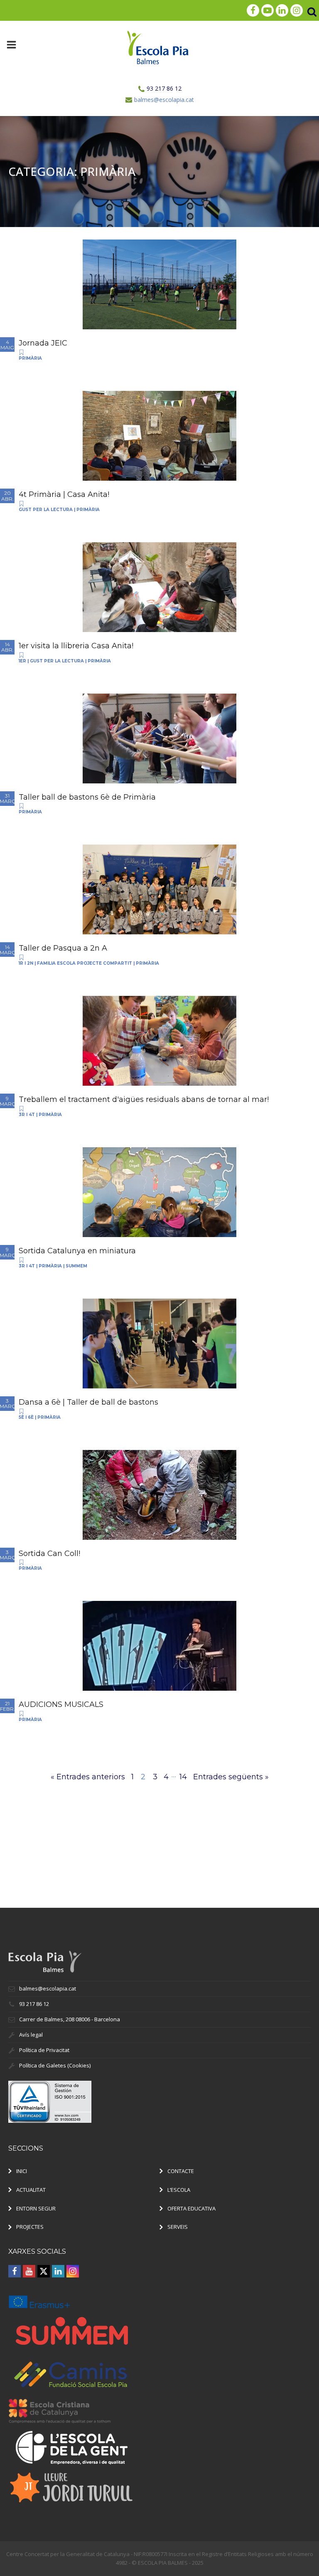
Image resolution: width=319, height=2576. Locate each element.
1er (22, 661)
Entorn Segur (36, 2208)
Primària (30, 358)
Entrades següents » (231, 1777)
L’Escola (179, 2190)
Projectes (30, 2227)
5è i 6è (26, 1417)
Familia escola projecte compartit (85, 963)
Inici (22, 2171)
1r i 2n (26, 963)
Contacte (181, 2171)
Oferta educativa (191, 2208)
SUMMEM (76, 1266)
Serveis (178, 2227)
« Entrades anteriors (88, 1777)
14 (183, 1777)
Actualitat (31, 2190)
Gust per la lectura (46, 510)
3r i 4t (27, 1115)
